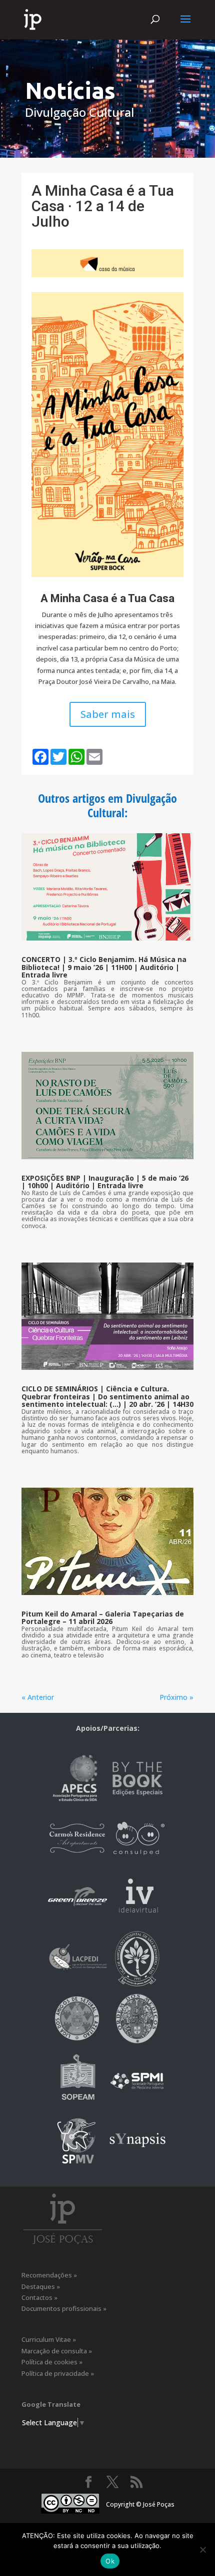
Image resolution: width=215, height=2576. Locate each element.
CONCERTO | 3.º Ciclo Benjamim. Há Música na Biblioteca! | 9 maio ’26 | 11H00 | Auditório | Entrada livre (104, 967)
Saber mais (108, 714)
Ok (110, 2561)
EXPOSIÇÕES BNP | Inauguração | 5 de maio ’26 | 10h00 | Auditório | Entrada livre (105, 1182)
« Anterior (38, 1697)
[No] (202, 2550)
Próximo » (176, 1697)
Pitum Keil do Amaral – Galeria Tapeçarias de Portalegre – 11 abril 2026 (103, 1617)
